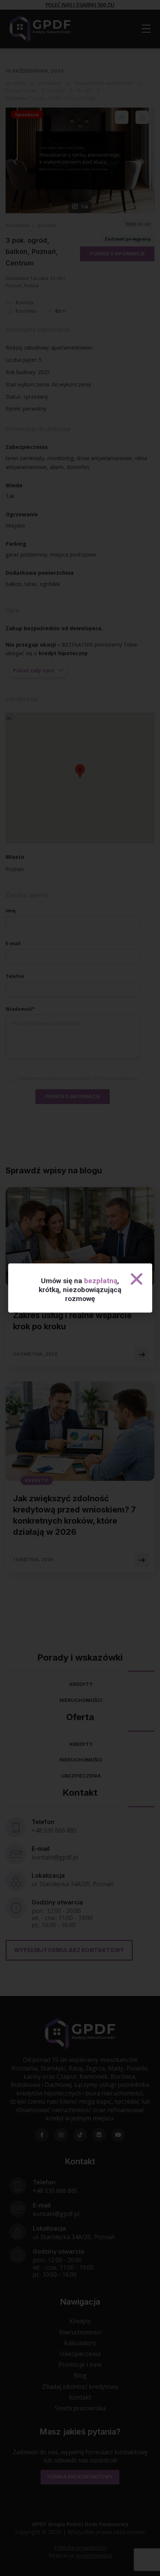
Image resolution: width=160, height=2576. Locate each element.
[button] (137, 1279)
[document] (80, 1288)
